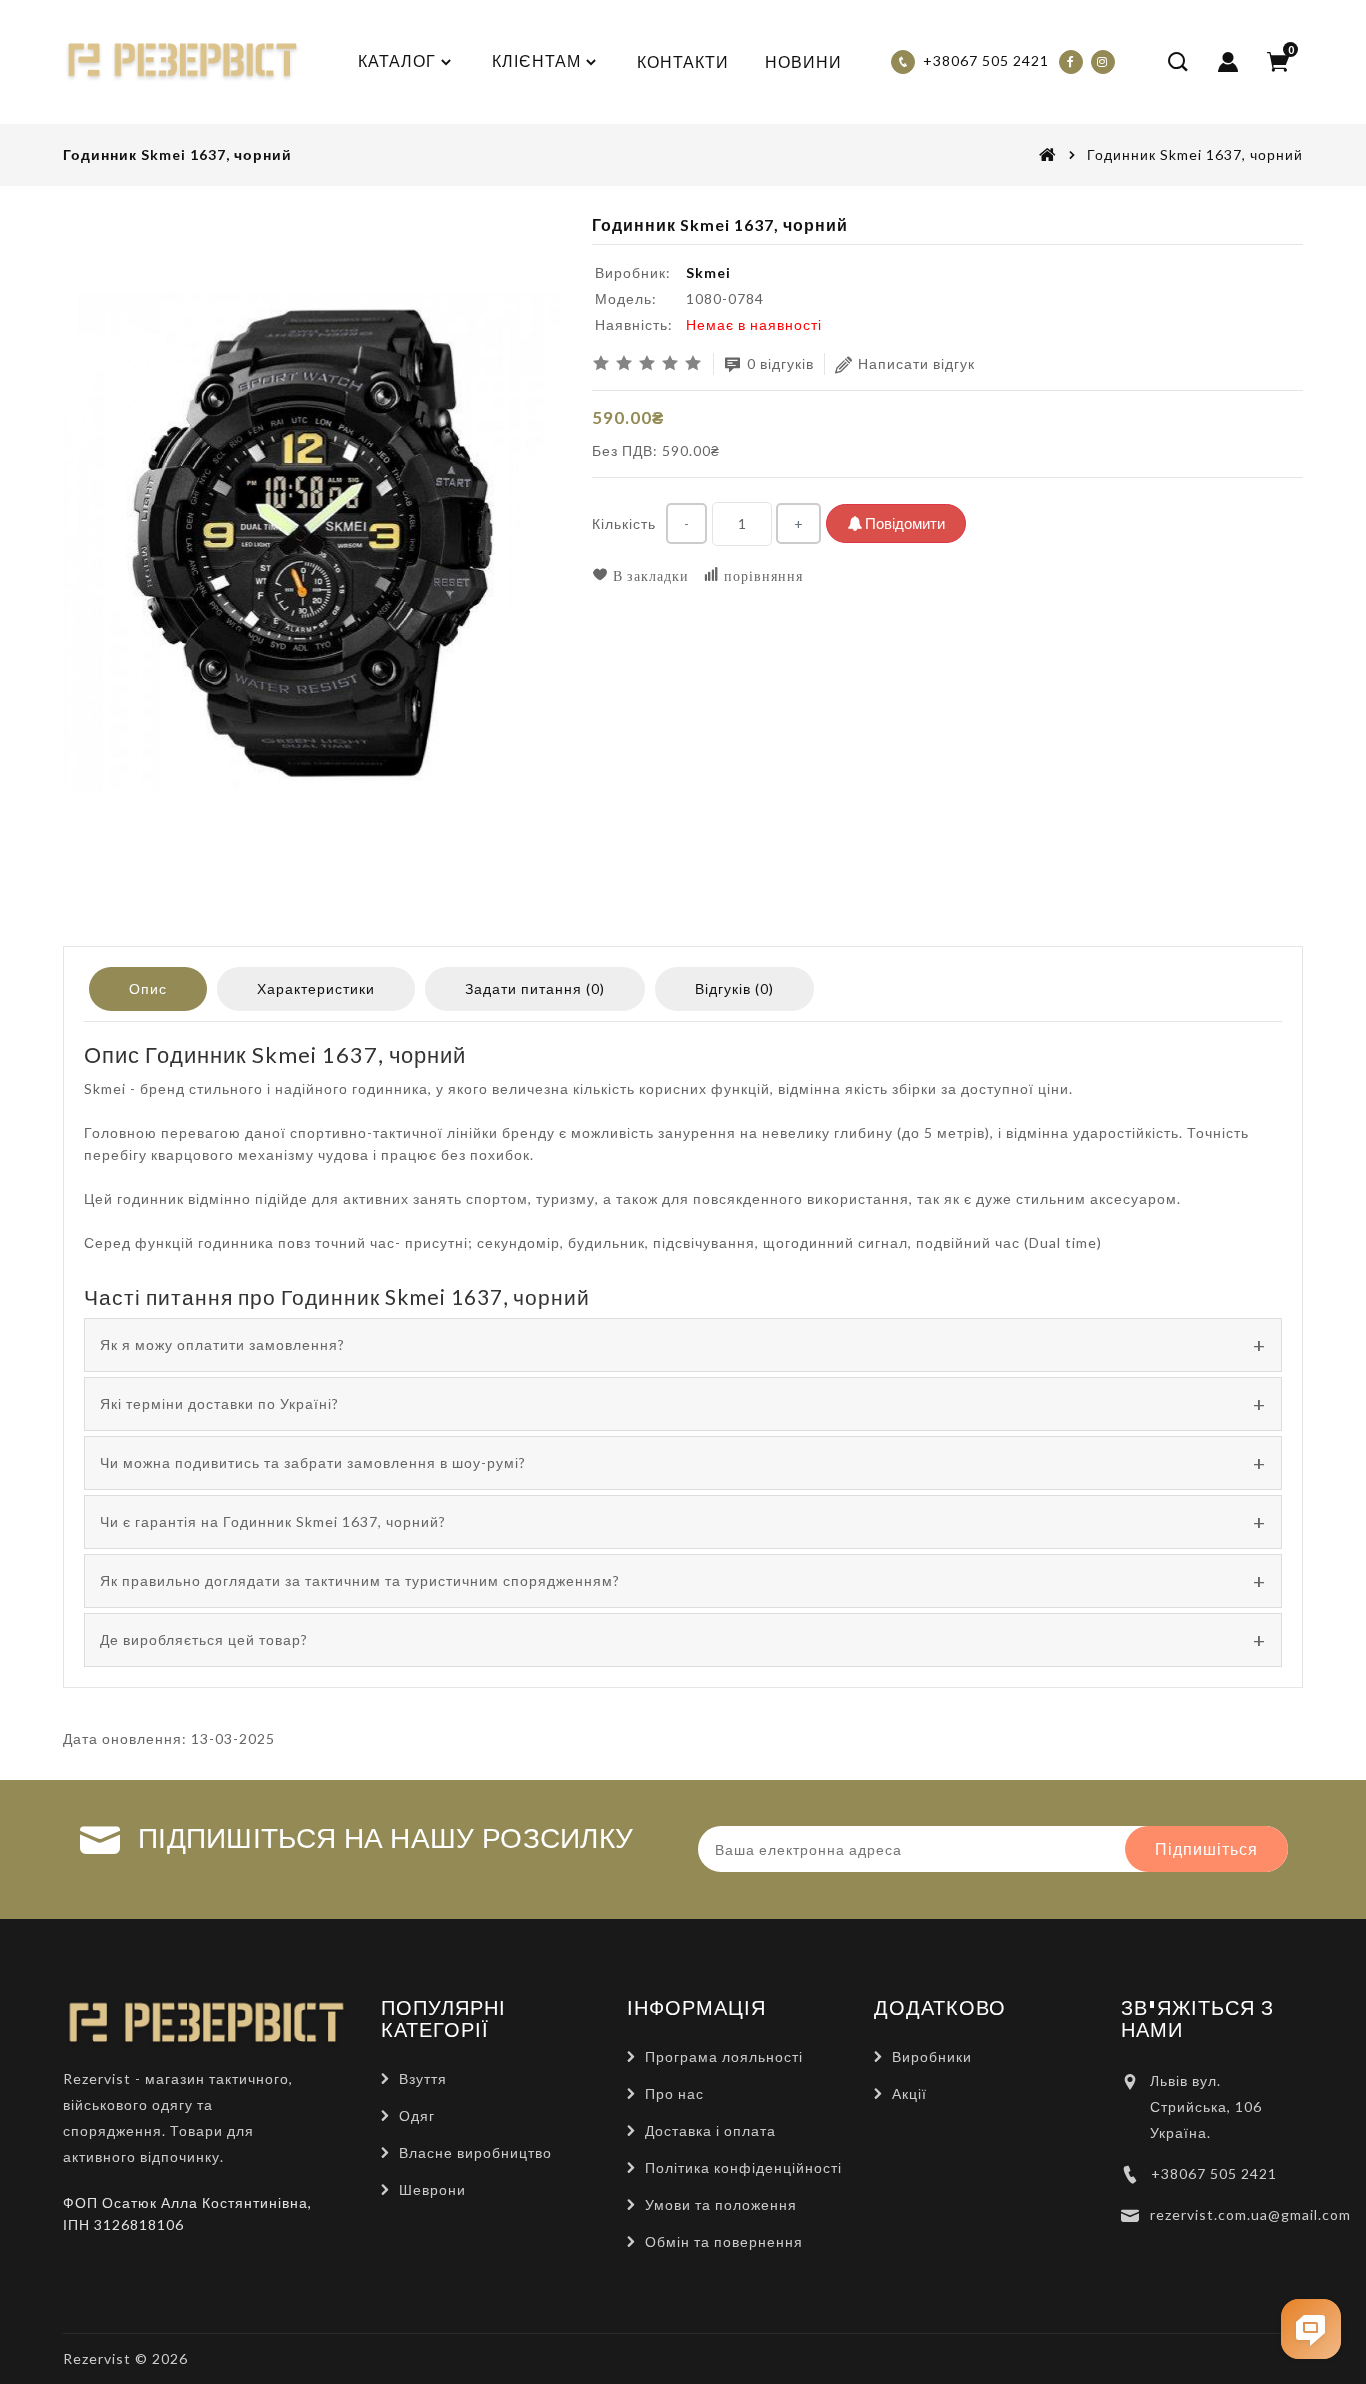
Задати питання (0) (535, 988)
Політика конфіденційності (743, 2167)
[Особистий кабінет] (1228, 62)
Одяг (417, 2115)
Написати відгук (916, 363)
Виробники (932, 2056)
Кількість (624, 523)
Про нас (674, 2093)
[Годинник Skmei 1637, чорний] (312, 543)
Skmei (708, 272)
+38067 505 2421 (1214, 2173)
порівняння (761, 575)
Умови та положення (721, 2204)
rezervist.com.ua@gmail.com (1250, 2214)
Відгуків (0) (734, 988)
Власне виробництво (475, 2152)
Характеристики (316, 988)
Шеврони (432, 2189)
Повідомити (903, 523)
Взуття (423, 2078)
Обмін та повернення (724, 2241)
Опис (148, 988)
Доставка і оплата (710, 2130)
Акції (909, 2093)
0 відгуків (780, 363)
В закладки (649, 575)
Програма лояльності (724, 2056)
